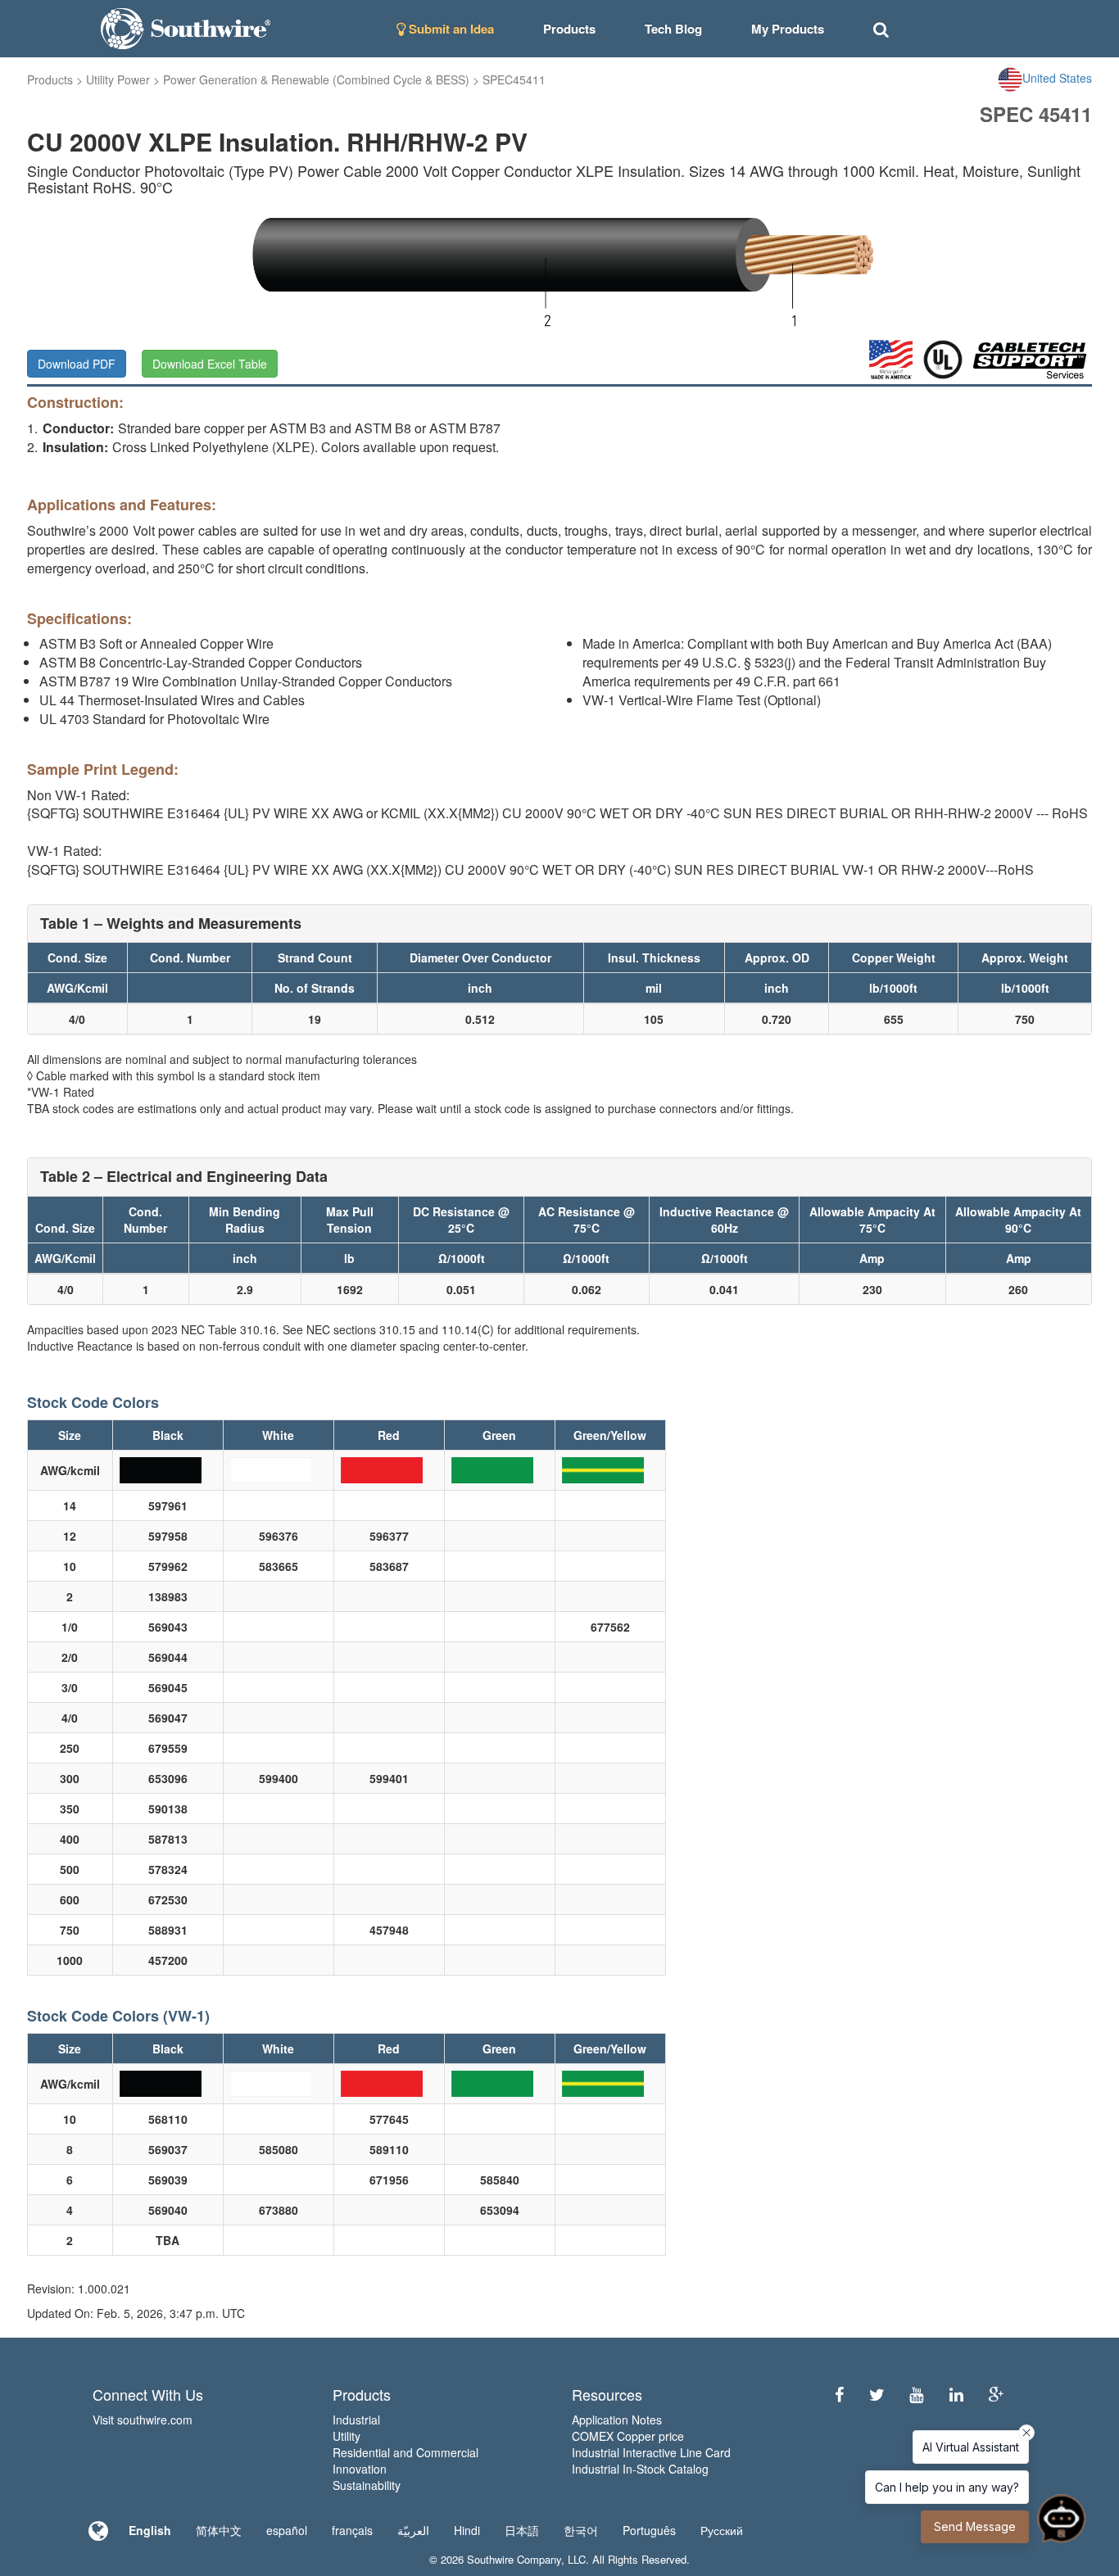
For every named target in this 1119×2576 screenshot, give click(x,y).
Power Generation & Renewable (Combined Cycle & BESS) (316, 79)
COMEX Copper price (628, 2436)
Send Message (975, 2526)
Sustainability (367, 2485)
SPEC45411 (514, 79)
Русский (722, 2530)
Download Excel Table (210, 364)
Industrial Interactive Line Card (651, 2452)
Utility (347, 2436)
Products (50, 79)
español (287, 2530)
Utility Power (118, 79)
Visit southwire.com (143, 2420)
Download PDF (77, 364)
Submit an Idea (450, 29)
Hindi (467, 2530)
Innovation (360, 2469)
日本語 (522, 2530)
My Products (788, 29)
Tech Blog (673, 29)
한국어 (581, 2530)
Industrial (356, 2420)
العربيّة (413, 2530)
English (150, 2530)
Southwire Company (514, 2559)
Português (649, 2530)
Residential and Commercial (405, 2452)
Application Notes (617, 2420)
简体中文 (219, 2530)
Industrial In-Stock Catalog (640, 2469)
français (352, 2530)
